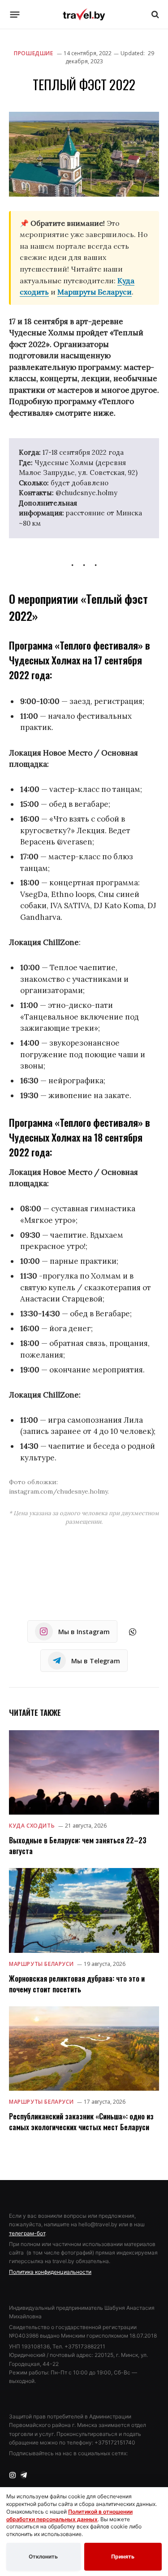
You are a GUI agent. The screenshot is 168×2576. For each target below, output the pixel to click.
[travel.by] (84, 14)
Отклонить (43, 2556)
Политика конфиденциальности (50, 2272)
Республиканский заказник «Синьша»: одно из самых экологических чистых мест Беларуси (81, 2122)
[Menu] (15, 14)
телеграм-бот (27, 2233)
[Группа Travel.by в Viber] (133, 1632)
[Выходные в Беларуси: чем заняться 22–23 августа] (84, 1772)
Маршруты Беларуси (95, 292)
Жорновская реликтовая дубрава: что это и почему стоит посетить (77, 1984)
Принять (123, 2556)
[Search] (154, 15)
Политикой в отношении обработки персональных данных (69, 2515)
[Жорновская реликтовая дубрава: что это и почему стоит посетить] (84, 1910)
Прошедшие (33, 53)
